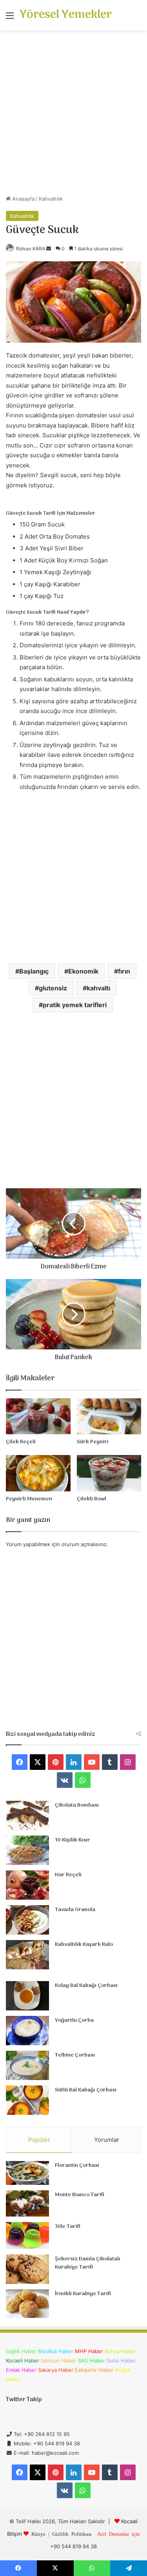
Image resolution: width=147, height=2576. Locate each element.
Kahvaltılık (51, 199)
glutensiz (53, 988)
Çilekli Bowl (92, 1499)
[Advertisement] (73, 116)
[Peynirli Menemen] (38, 1473)
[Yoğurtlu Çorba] (27, 2031)
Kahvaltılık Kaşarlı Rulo (84, 1945)
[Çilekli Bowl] (109, 1473)
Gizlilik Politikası (72, 2534)
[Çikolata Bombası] (27, 1815)
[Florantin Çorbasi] (27, 2173)
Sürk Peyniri (93, 1442)
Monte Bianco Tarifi (80, 2195)
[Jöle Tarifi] (27, 2236)
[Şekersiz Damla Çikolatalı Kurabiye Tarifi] (27, 2269)
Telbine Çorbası (75, 2055)
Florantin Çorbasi (77, 2166)
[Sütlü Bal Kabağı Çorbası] (27, 2100)
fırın (124, 971)
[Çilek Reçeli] (38, 1416)
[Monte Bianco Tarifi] (27, 2204)
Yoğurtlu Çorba (74, 2020)
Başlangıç (34, 971)
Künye (38, 2534)
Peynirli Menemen (29, 1499)
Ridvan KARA (31, 249)
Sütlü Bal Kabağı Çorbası (86, 2090)
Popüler (39, 2140)
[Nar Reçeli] (27, 1885)
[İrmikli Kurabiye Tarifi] (27, 2304)
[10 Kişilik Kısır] (27, 1850)
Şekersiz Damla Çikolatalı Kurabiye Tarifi (88, 2263)
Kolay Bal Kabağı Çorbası (86, 1986)
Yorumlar (107, 2140)
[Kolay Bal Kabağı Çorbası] (27, 1996)
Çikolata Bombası (77, 1805)
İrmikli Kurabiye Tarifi (83, 2294)
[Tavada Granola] (27, 1920)
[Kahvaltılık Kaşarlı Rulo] (27, 1955)
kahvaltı (98, 988)
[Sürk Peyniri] (109, 1416)
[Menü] (10, 18)
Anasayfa (23, 199)
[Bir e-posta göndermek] (49, 249)
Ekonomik (83, 971)
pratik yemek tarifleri (75, 1005)
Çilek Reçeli (21, 1442)
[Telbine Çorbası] (27, 2065)
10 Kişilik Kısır (73, 1840)
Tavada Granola (75, 1910)
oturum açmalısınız (84, 1544)
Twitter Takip (24, 2400)
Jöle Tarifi (68, 2227)
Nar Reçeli (68, 1875)
